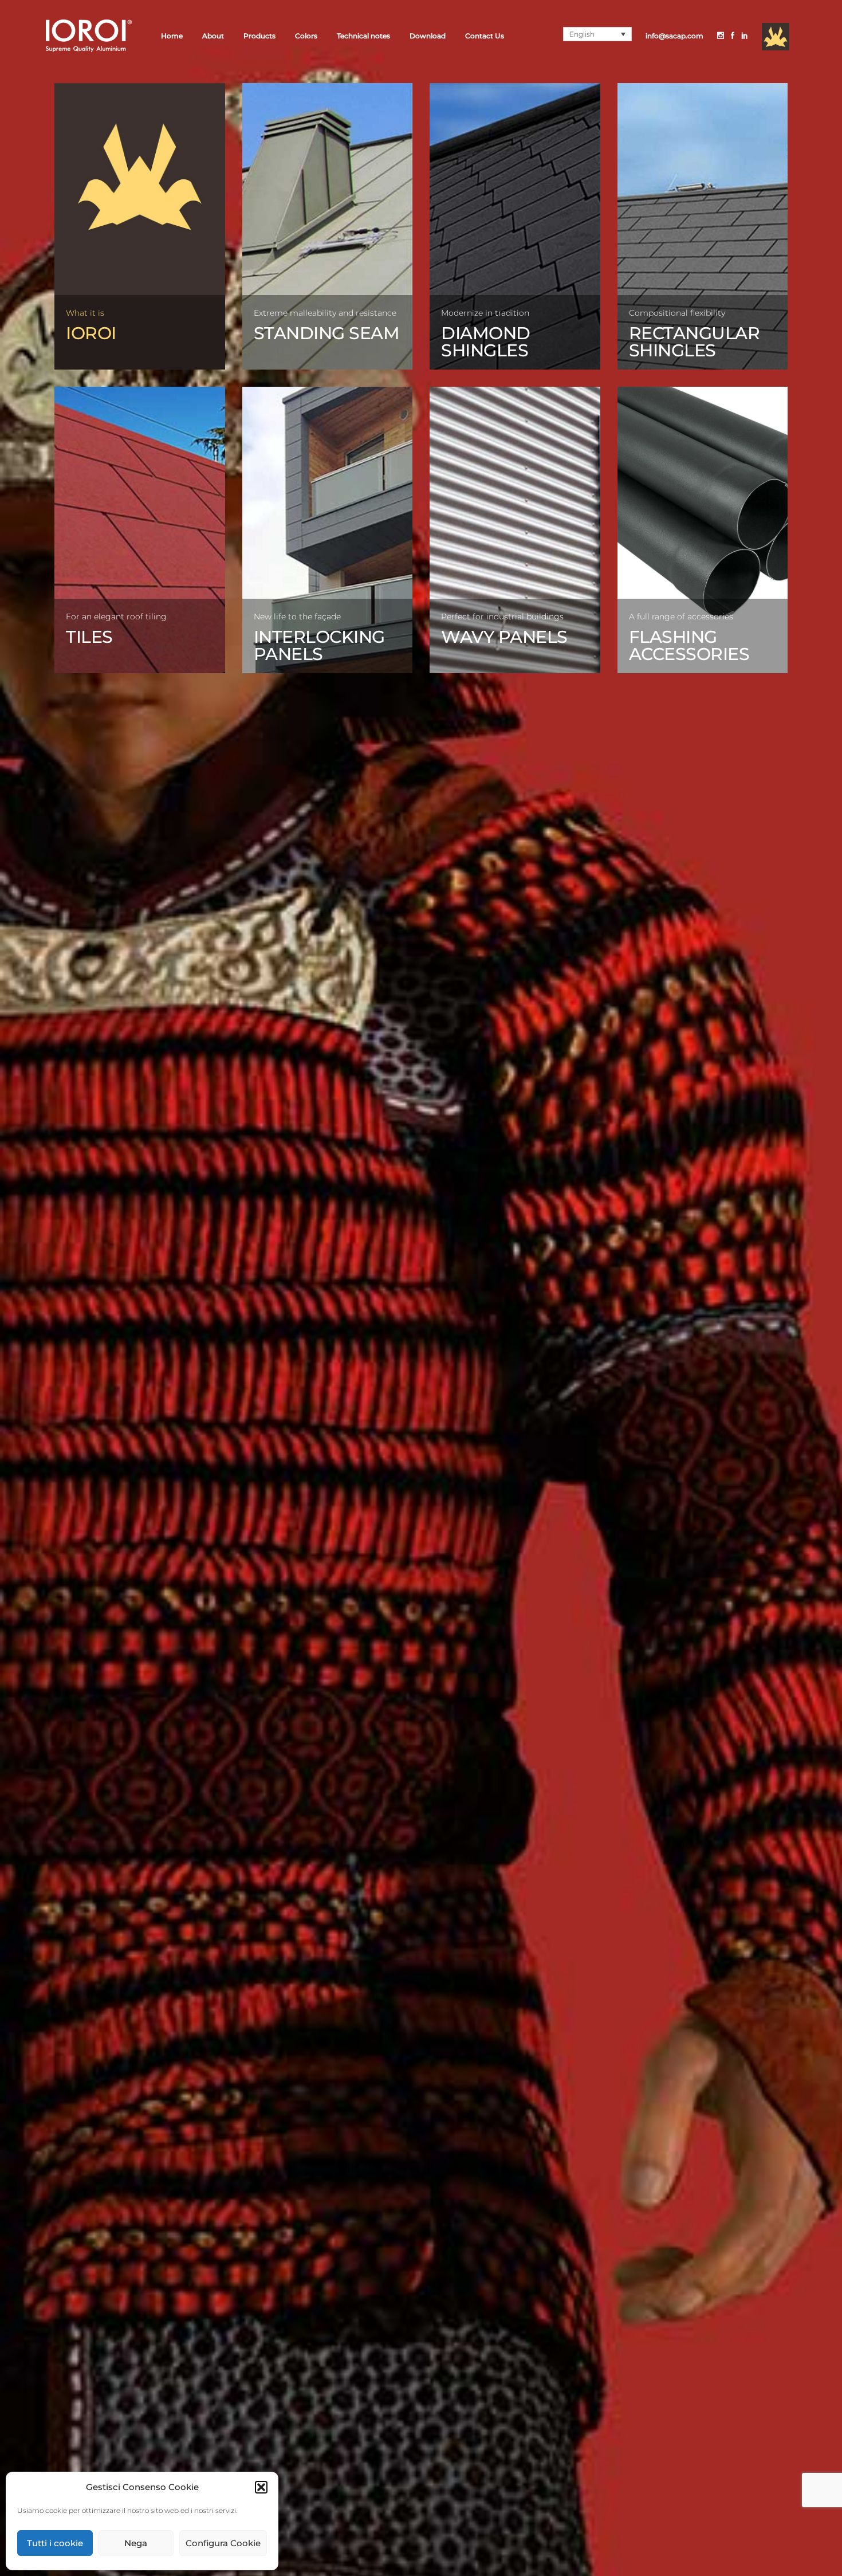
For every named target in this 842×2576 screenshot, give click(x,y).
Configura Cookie (223, 2543)
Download (428, 36)
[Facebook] (733, 36)
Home (172, 36)
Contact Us (485, 36)
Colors (306, 36)
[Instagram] (721, 36)
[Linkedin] (745, 36)
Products (259, 36)
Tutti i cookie (55, 2543)
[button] (261, 2487)
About (213, 36)
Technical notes (363, 36)
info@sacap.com (674, 36)
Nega (136, 2543)
